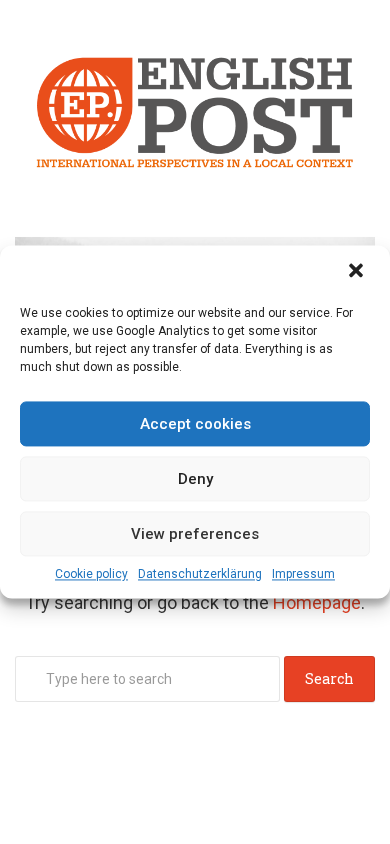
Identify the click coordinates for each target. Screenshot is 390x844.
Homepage (317, 602)
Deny (195, 479)
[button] (358, 272)
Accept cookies (195, 424)
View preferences (195, 534)
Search (329, 678)
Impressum (303, 574)
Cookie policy (91, 574)
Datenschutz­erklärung (200, 574)
